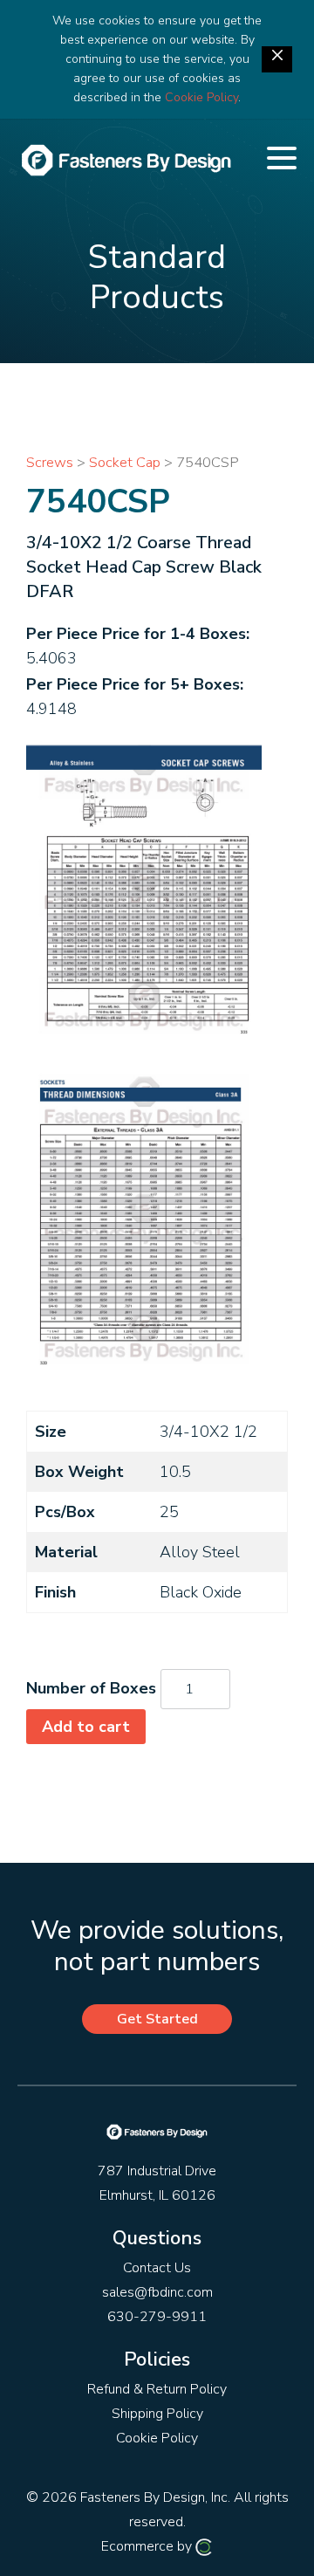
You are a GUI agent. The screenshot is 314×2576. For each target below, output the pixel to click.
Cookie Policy (201, 97)
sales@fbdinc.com (157, 2292)
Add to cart (86, 1727)
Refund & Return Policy (157, 2389)
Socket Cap (125, 462)
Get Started (157, 2019)
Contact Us (157, 2268)
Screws (50, 462)
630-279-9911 (157, 2317)
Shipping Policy (157, 2414)
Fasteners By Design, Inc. (155, 2497)
